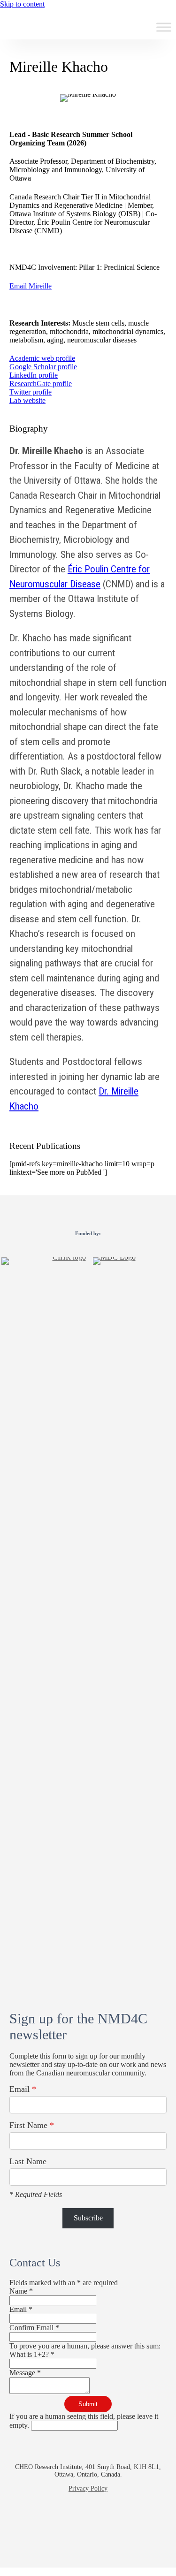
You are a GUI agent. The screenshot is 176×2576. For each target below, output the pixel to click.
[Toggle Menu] (164, 27)
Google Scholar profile (43, 367)
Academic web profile (42, 358)
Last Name (28, 2161)
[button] (55, 2525)
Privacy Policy (88, 2489)
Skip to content (22, 4)
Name (21, 2291)
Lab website (27, 400)
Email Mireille (31, 286)
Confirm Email (34, 2328)
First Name (32, 2125)
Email (23, 2089)
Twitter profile (31, 392)
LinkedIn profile (34, 375)
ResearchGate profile (41, 384)
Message (25, 2373)
